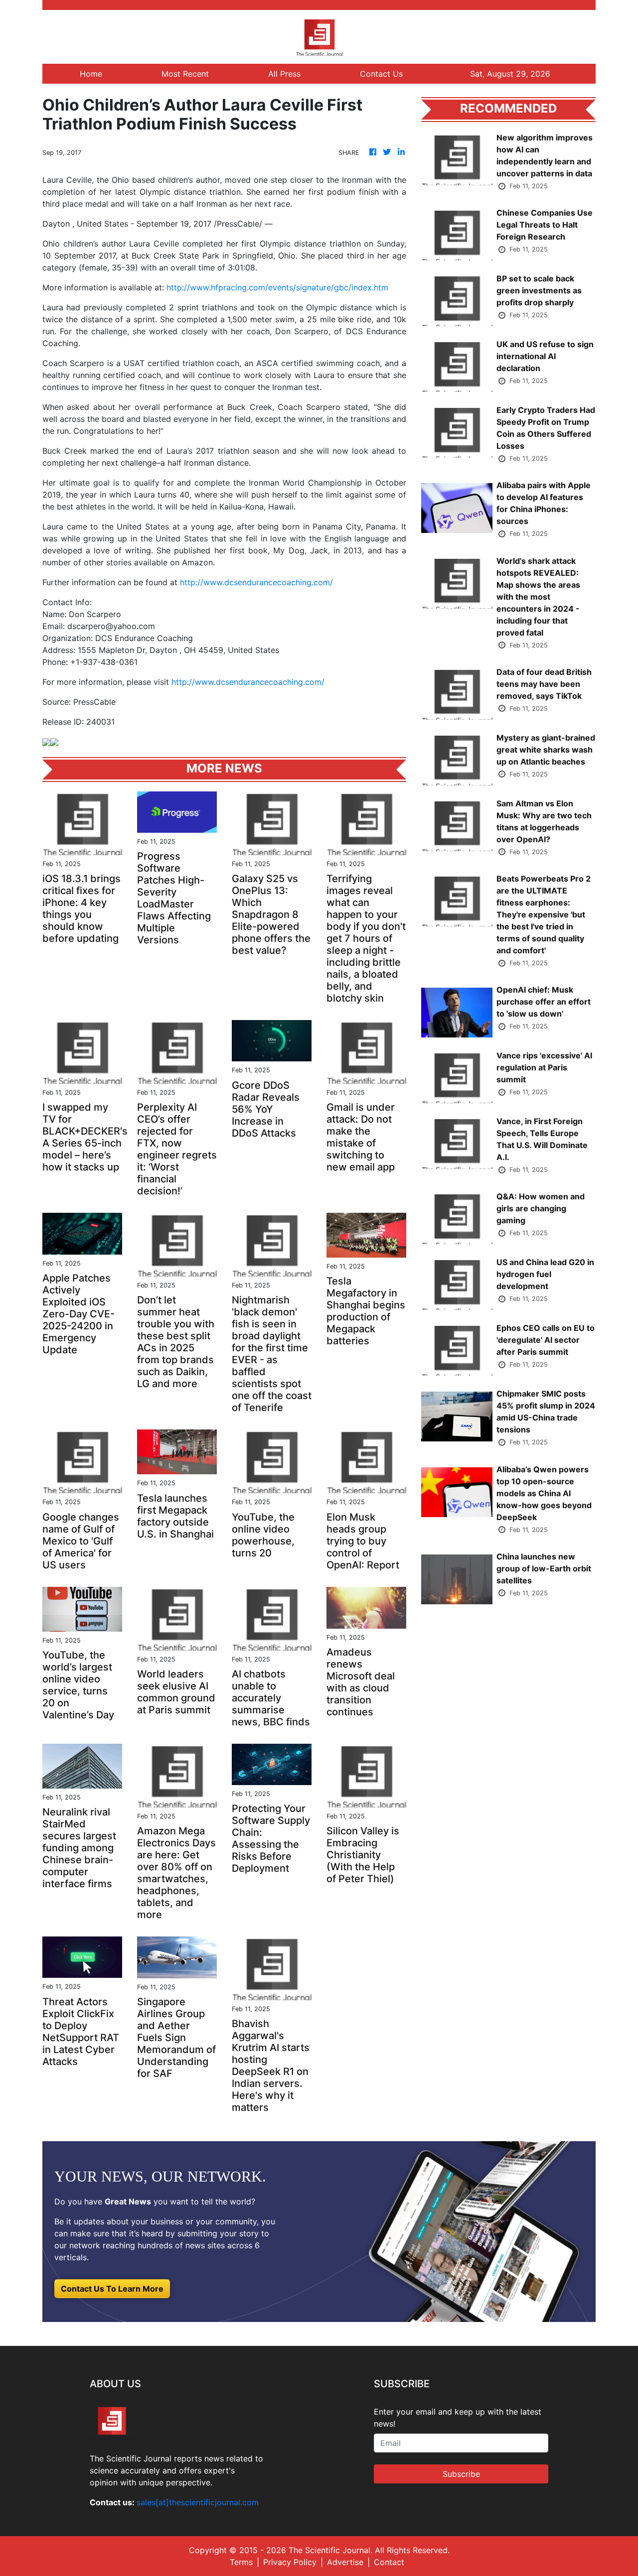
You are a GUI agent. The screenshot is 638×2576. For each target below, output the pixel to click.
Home (91, 74)
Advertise (345, 2562)
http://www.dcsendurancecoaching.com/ (256, 582)
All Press (284, 74)
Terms (241, 2562)
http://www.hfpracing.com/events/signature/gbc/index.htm (277, 287)
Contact (389, 2562)
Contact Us (381, 74)
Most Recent (185, 74)
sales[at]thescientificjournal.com (198, 2502)
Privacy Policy (290, 2562)
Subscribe (461, 2474)
